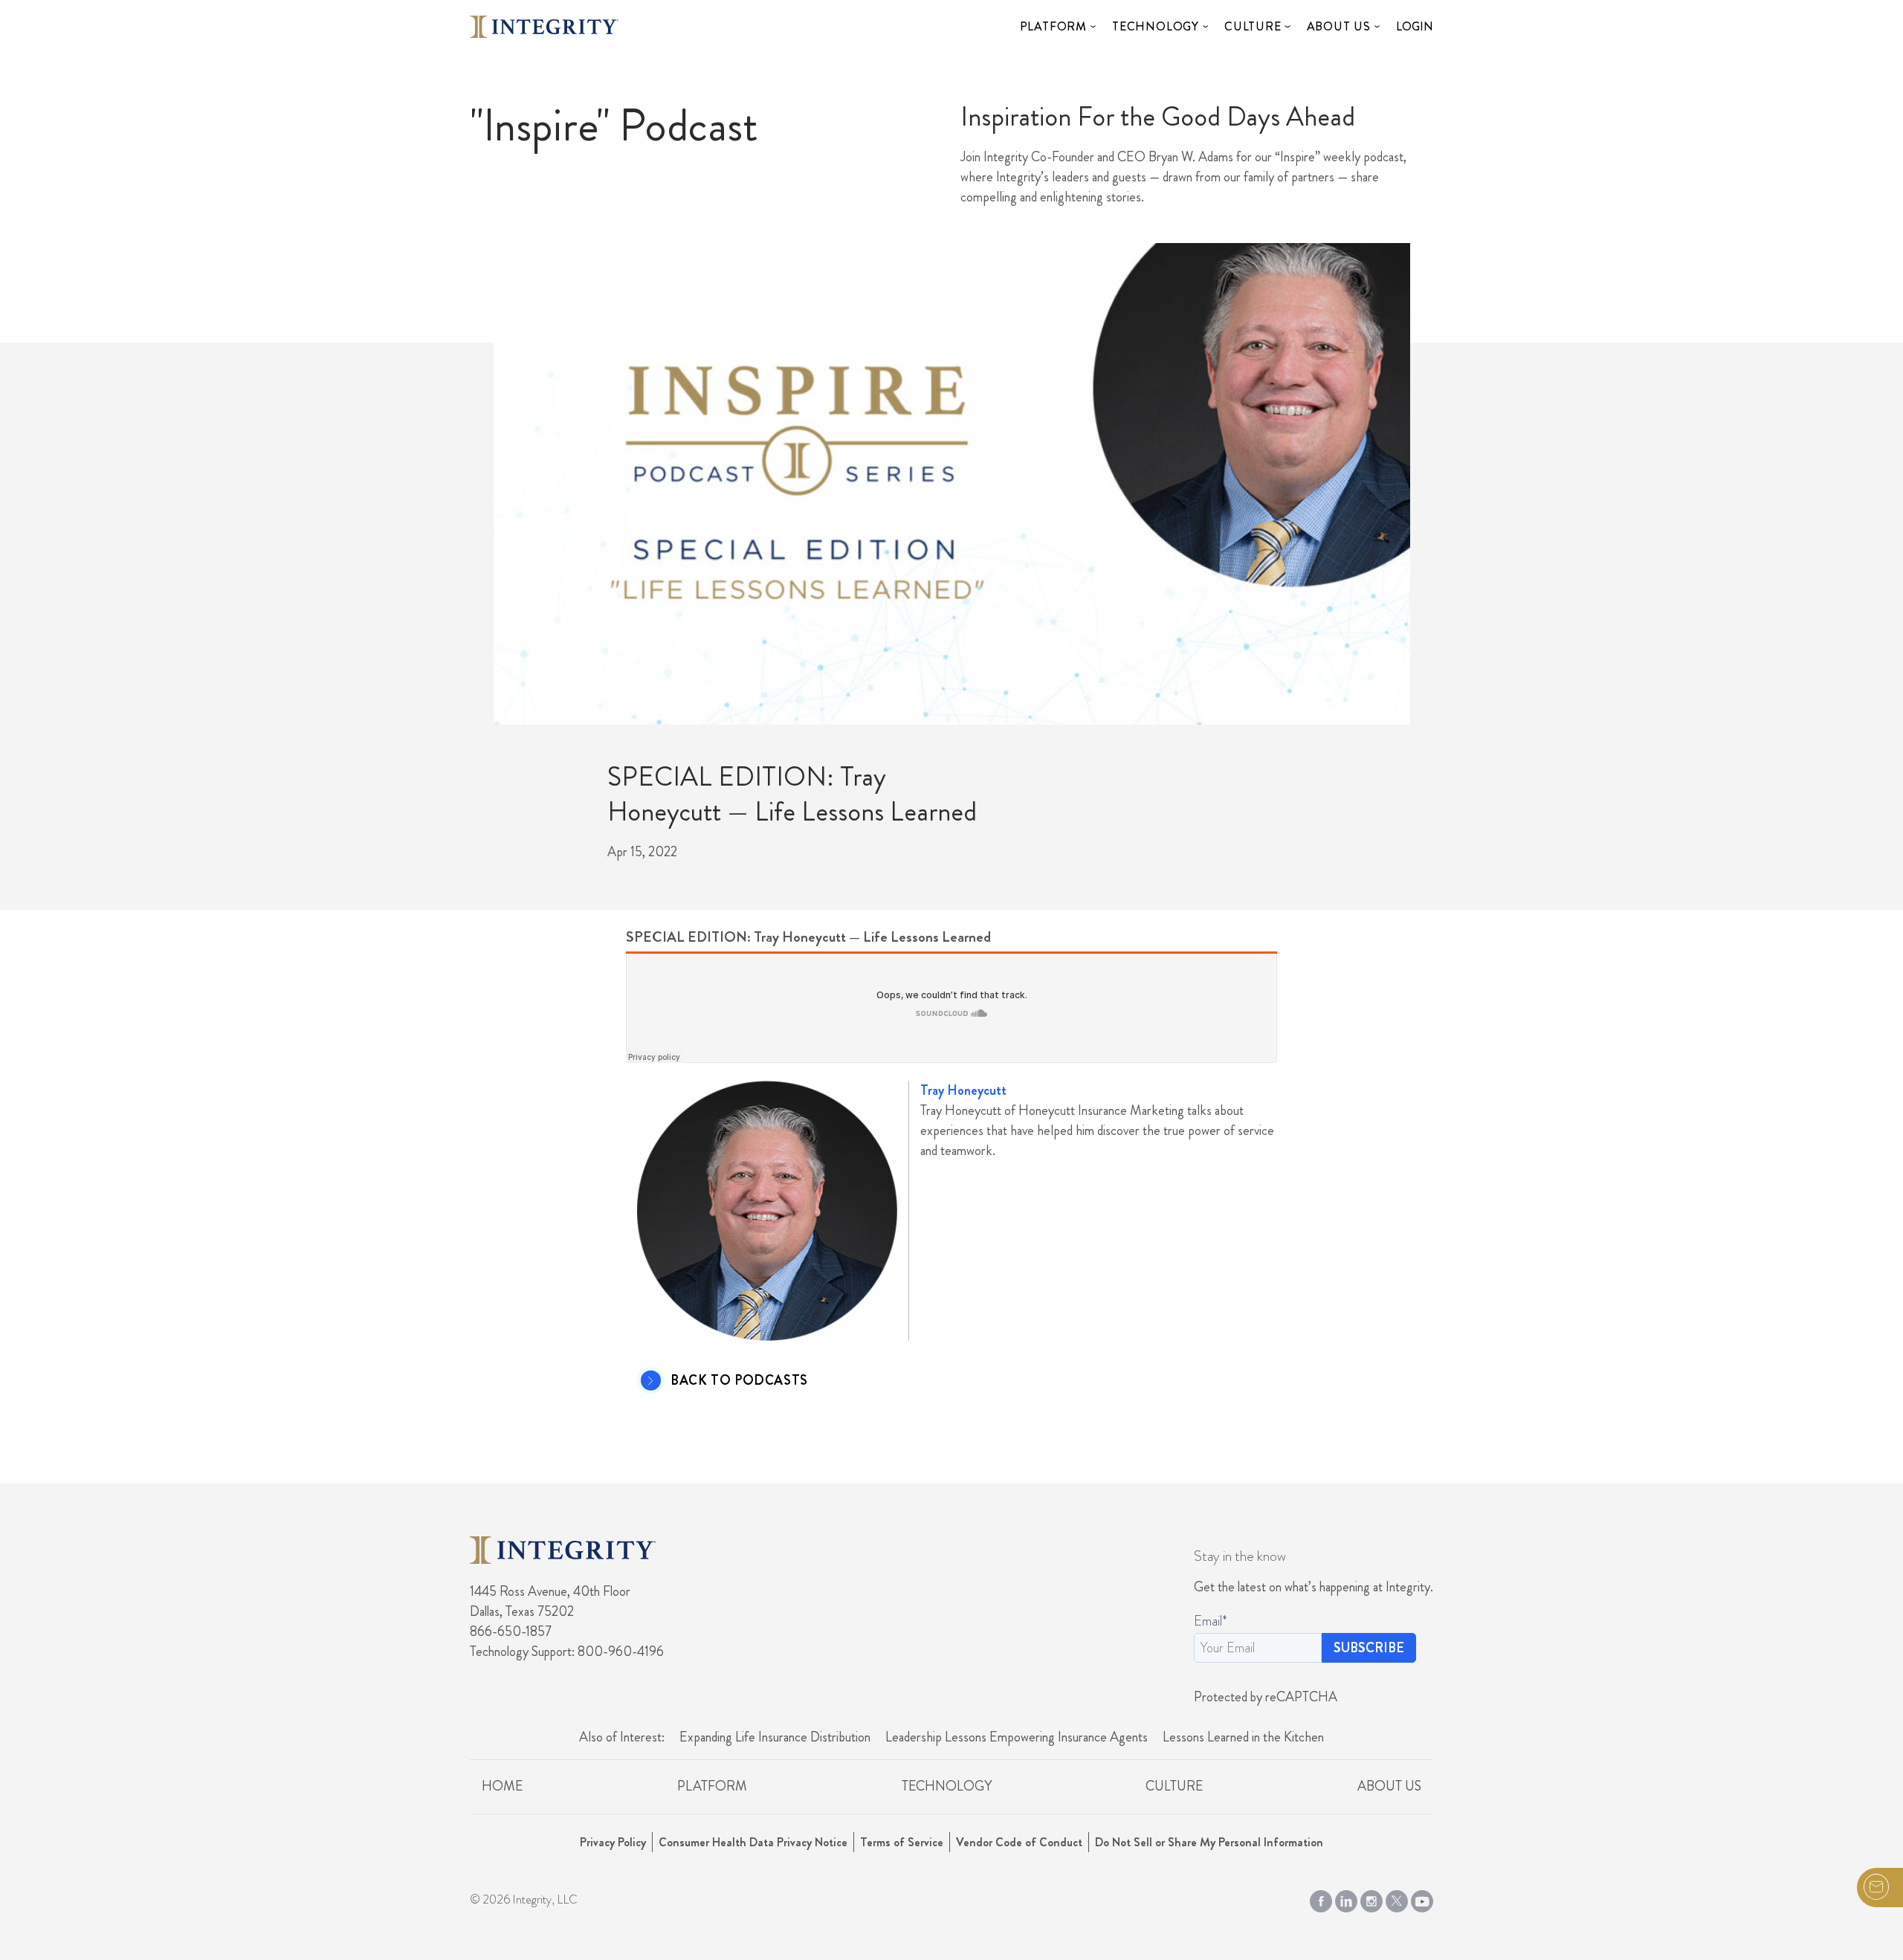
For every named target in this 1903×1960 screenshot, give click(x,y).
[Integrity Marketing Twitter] (1397, 1898)
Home (502, 1786)
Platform (1053, 26)
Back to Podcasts (739, 1381)
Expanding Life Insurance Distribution (775, 1737)
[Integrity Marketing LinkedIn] (1346, 1898)
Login (1415, 26)
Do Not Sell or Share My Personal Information (1209, 1842)
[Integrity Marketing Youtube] (1422, 1898)
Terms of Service (902, 1842)
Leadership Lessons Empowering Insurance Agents (1017, 1737)
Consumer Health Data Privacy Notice (753, 1842)
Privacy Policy (613, 1842)
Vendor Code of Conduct (1019, 1842)
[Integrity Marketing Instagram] (1371, 1898)
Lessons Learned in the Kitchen (1243, 1737)
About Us (1339, 26)
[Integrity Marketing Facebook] (1321, 1898)
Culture (1253, 26)
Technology (1156, 26)
